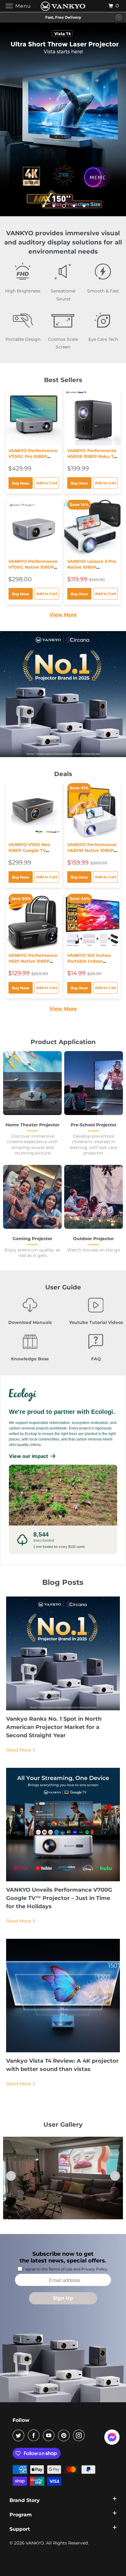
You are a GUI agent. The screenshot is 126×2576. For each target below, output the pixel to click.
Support (20, 2529)
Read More (19, 1750)
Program (21, 2515)
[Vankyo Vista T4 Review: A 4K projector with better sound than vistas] (63, 1996)
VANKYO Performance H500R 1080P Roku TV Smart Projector (92, 456)
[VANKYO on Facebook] (35, 2435)
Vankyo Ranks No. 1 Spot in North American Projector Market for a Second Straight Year (54, 1727)
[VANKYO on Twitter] (20, 2435)
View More (63, 615)
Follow (21, 2420)
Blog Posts (63, 1582)
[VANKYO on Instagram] (80, 2435)
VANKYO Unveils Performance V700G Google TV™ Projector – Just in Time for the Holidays (59, 1898)
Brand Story (25, 2500)
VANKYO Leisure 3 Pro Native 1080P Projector (92, 567)
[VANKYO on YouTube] (50, 2435)
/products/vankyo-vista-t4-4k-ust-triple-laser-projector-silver (63, 120)
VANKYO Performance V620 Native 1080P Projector (33, 961)
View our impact (28, 1456)
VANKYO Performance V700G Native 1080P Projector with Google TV (33, 570)
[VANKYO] (63, 6)
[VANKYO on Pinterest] (65, 2435)
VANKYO (35, 2543)
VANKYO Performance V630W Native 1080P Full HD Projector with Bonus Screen (92, 853)
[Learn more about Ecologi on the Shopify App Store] (63, 1394)
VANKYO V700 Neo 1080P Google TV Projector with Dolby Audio (31, 853)
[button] (115, 2176)
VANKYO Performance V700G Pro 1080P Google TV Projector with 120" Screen (33, 459)
